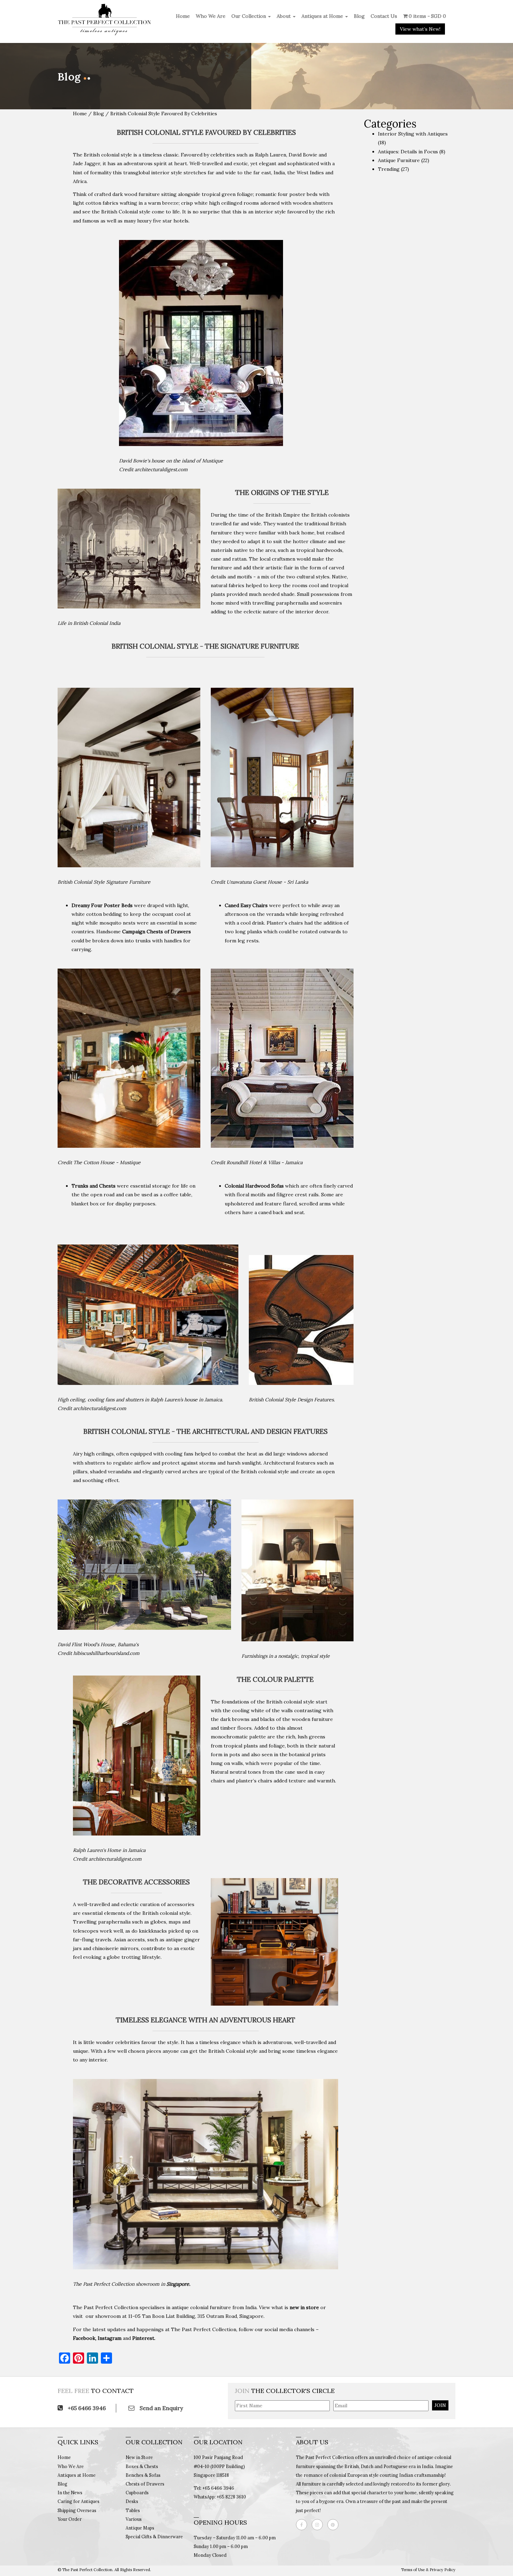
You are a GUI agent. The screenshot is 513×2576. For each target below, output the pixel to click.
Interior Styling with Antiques (413, 134)
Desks (132, 2501)
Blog (359, 16)
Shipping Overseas (77, 2510)
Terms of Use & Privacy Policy (428, 2570)
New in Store (139, 2457)
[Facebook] (303, 2525)
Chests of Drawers (145, 2484)
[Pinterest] (335, 2525)
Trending (389, 169)
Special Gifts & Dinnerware (154, 2537)
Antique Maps (140, 2528)
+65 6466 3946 (86, 2408)
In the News (70, 2493)
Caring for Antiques (79, 2501)
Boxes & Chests (142, 2466)
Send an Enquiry (161, 2408)
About (284, 16)
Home (183, 16)
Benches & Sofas (143, 2475)
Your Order (70, 2519)
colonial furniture (211, 2307)
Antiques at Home (323, 16)
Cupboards (137, 2493)
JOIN (440, 2405)
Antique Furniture (399, 160)
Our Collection (249, 16)
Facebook (84, 2338)
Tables (133, 2510)
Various (134, 2519)
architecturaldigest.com (161, 469)
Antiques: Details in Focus (408, 152)
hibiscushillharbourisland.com (106, 1653)
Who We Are (211, 16)
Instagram (110, 2338)
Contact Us (384, 16)
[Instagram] (319, 2525)
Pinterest (143, 2338)
